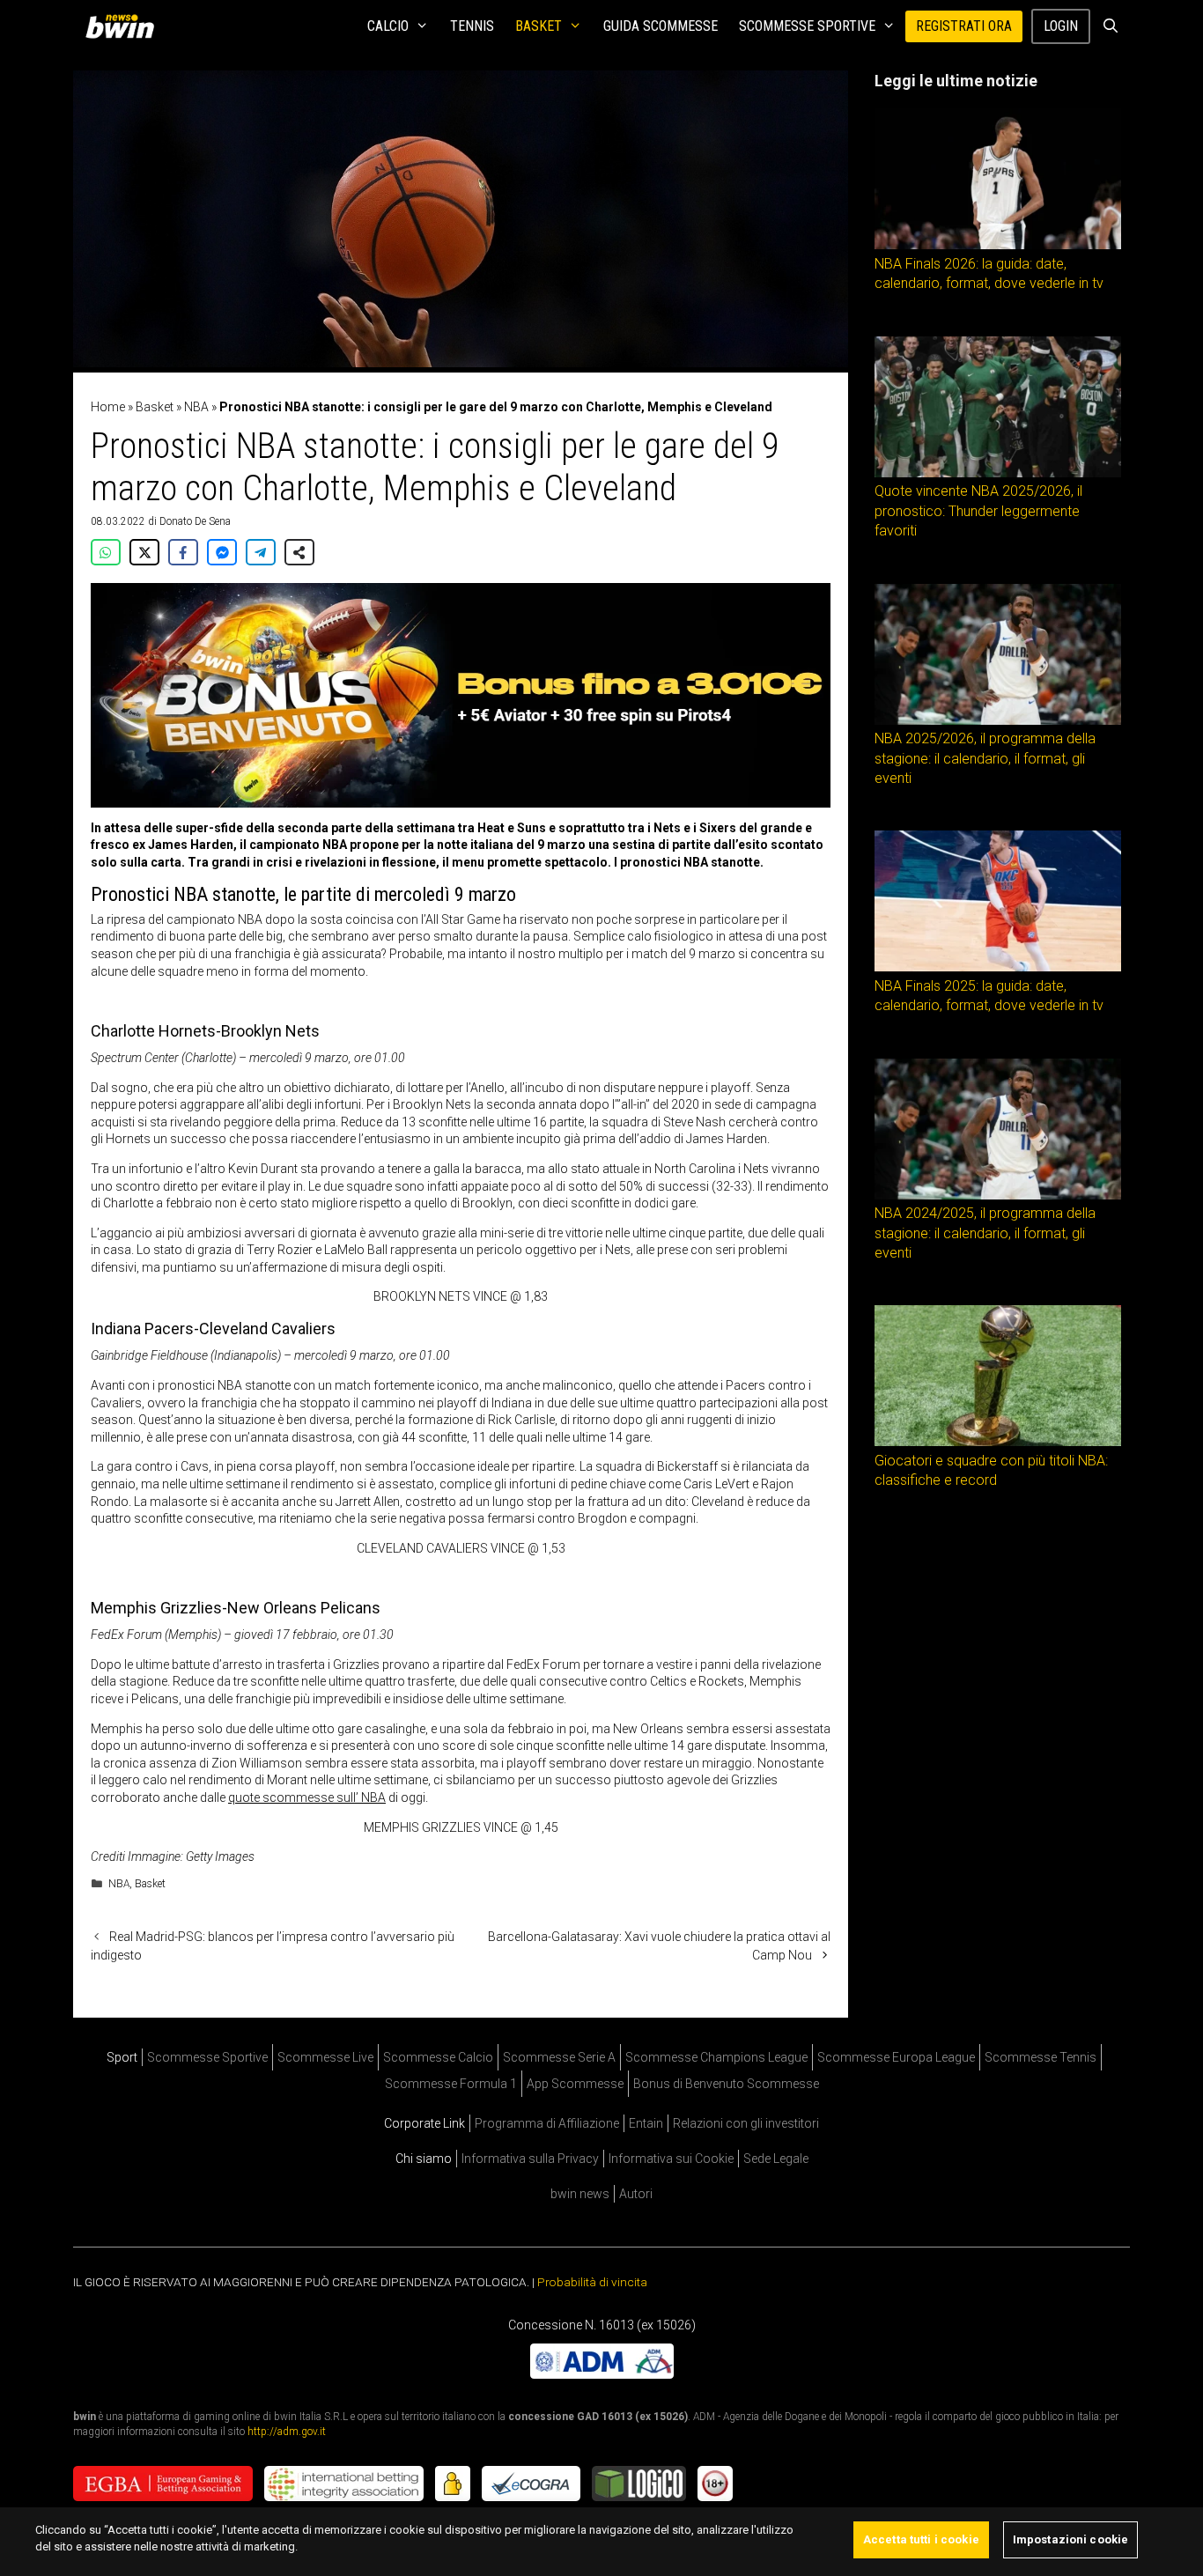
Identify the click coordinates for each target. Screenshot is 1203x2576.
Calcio (388, 26)
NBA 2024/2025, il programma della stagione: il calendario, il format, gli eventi (985, 1233)
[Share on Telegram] (261, 552)
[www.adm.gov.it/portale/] (602, 2373)
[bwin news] (124, 26)
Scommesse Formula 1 (451, 2084)
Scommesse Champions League (716, 2057)
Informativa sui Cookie (671, 2159)
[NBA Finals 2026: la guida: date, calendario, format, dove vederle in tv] (998, 245)
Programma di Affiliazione (547, 2123)
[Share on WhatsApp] (106, 552)
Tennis (472, 26)
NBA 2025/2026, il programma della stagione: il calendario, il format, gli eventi (985, 758)
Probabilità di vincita (592, 2282)
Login (1061, 26)
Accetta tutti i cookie (921, 2539)
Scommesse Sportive (807, 26)
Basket (539, 26)
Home (108, 407)
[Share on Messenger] (222, 552)
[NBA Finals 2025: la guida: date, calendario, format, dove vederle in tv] (998, 967)
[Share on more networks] (299, 552)
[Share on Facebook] (183, 552)
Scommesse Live (325, 2057)
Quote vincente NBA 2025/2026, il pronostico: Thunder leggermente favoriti (978, 511)
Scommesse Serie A (559, 2057)
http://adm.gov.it (287, 2431)
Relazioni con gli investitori (746, 2123)
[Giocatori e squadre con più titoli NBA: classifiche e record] (998, 1442)
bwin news (580, 2194)
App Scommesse (575, 2084)
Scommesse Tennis (1041, 2057)
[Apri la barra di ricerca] (1110, 26)
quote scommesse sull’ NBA (307, 1797)
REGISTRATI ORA (964, 26)
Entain (646, 2123)
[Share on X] (144, 552)
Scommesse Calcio (438, 2057)
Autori (636, 2194)
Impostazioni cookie (1070, 2539)
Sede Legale (776, 2159)
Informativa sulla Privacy (530, 2159)
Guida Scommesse (661, 26)
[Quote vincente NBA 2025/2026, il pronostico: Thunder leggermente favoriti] (998, 473)
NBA (196, 407)
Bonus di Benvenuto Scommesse (726, 2084)
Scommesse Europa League (896, 2057)
